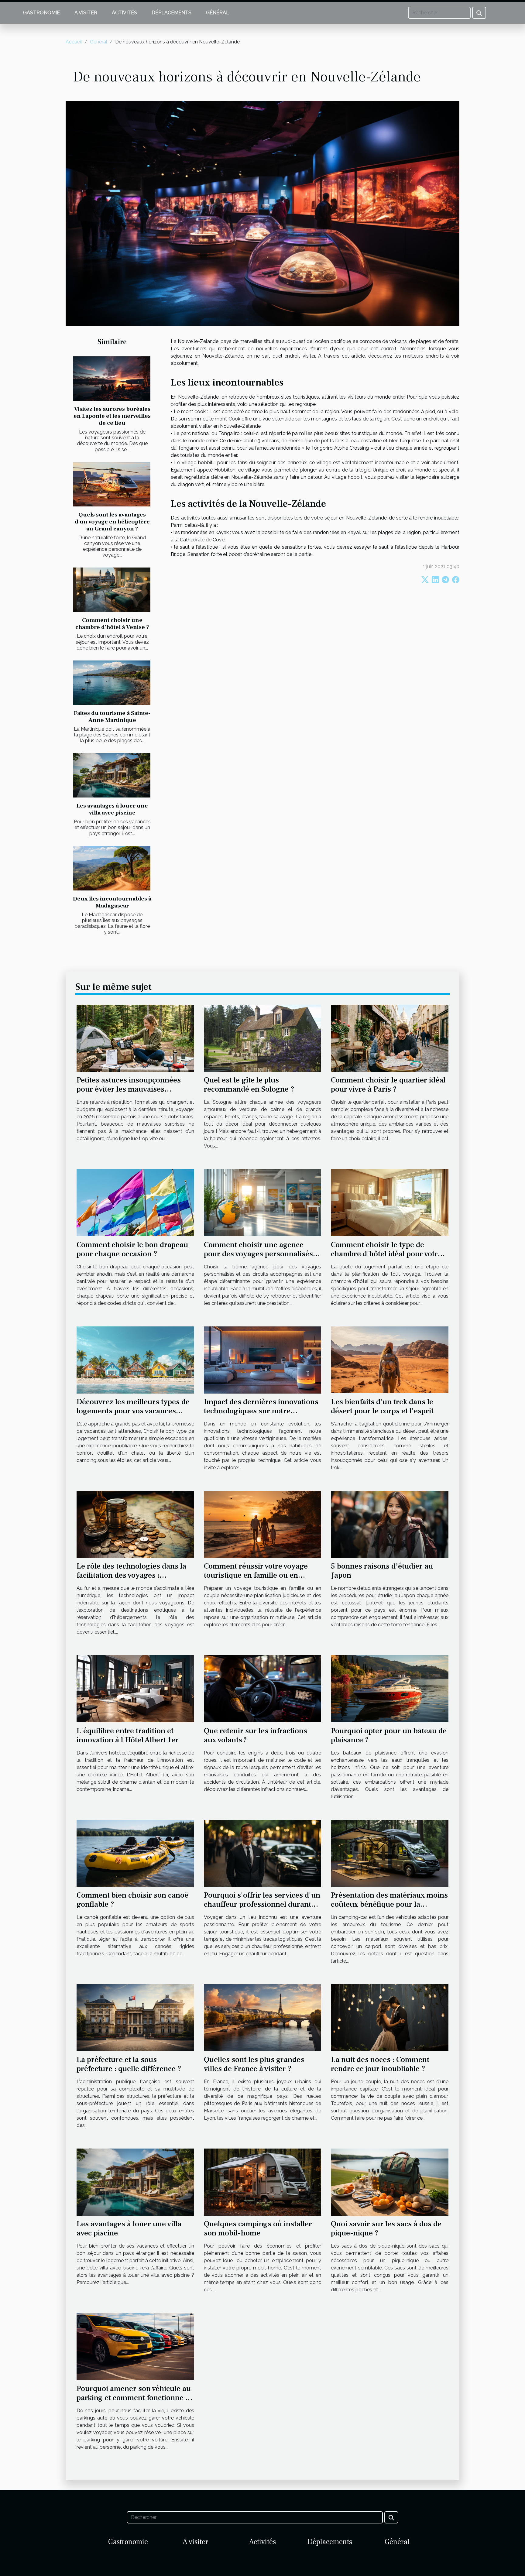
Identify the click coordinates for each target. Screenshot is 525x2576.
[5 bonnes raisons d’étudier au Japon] (390, 1524)
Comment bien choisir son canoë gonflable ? (132, 1900)
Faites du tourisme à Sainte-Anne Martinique (112, 717)
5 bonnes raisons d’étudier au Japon (382, 1571)
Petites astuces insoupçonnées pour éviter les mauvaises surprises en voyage (129, 1089)
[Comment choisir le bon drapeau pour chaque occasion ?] (135, 1202)
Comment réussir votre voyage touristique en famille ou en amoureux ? (256, 1575)
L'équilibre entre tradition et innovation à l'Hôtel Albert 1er (128, 1735)
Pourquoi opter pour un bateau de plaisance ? (389, 1735)
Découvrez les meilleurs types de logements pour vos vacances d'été (133, 1411)
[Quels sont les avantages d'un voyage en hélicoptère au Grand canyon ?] (112, 484)
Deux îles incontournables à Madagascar (112, 902)
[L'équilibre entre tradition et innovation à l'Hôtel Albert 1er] (135, 1688)
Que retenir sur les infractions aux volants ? (256, 1735)
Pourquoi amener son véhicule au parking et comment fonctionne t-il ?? (134, 2398)
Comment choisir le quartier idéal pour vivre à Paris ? (388, 1085)
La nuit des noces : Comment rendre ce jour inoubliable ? (380, 2064)
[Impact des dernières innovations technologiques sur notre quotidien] (263, 1359)
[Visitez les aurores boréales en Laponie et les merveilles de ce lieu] (112, 379)
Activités (124, 13)
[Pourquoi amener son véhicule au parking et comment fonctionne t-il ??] (135, 2346)
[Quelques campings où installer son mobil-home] (263, 2182)
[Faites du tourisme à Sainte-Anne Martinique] (112, 683)
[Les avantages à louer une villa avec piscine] (112, 775)
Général (218, 13)
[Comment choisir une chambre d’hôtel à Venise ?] (112, 590)
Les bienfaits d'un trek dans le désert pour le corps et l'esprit (382, 1406)
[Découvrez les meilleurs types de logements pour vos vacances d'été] (135, 1359)
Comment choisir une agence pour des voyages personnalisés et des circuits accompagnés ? (262, 1254)
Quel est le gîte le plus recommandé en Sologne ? (249, 1085)
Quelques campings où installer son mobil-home (258, 2228)
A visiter (86, 13)
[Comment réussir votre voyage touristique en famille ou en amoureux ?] (263, 1524)
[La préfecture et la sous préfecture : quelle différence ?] (135, 2017)
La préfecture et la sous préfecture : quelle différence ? (129, 2064)
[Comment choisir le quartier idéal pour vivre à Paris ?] (390, 1038)
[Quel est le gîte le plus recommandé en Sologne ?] (263, 1038)
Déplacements (172, 13)
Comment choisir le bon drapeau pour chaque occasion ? (132, 1249)
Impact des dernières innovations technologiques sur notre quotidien (261, 1411)
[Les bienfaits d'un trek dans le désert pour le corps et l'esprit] (390, 1359)
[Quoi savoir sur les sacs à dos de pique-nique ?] (390, 2182)
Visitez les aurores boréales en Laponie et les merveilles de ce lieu (112, 416)
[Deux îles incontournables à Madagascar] (112, 868)
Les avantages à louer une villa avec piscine (112, 809)
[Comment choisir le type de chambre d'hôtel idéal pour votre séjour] (390, 1202)
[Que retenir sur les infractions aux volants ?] (263, 1688)
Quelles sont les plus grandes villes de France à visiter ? (254, 2064)
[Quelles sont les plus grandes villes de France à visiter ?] (263, 2017)
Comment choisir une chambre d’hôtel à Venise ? (112, 624)
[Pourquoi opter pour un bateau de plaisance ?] (390, 1688)
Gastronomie (41, 13)
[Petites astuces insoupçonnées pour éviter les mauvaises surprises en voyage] (135, 1038)
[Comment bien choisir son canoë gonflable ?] (135, 1853)
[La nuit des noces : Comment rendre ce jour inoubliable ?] (390, 2017)
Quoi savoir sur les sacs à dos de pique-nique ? (386, 2228)
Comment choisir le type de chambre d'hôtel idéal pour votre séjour (386, 1254)
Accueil (74, 42)
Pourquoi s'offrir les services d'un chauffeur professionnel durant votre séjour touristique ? (262, 1904)
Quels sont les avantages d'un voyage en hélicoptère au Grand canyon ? (112, 522)
